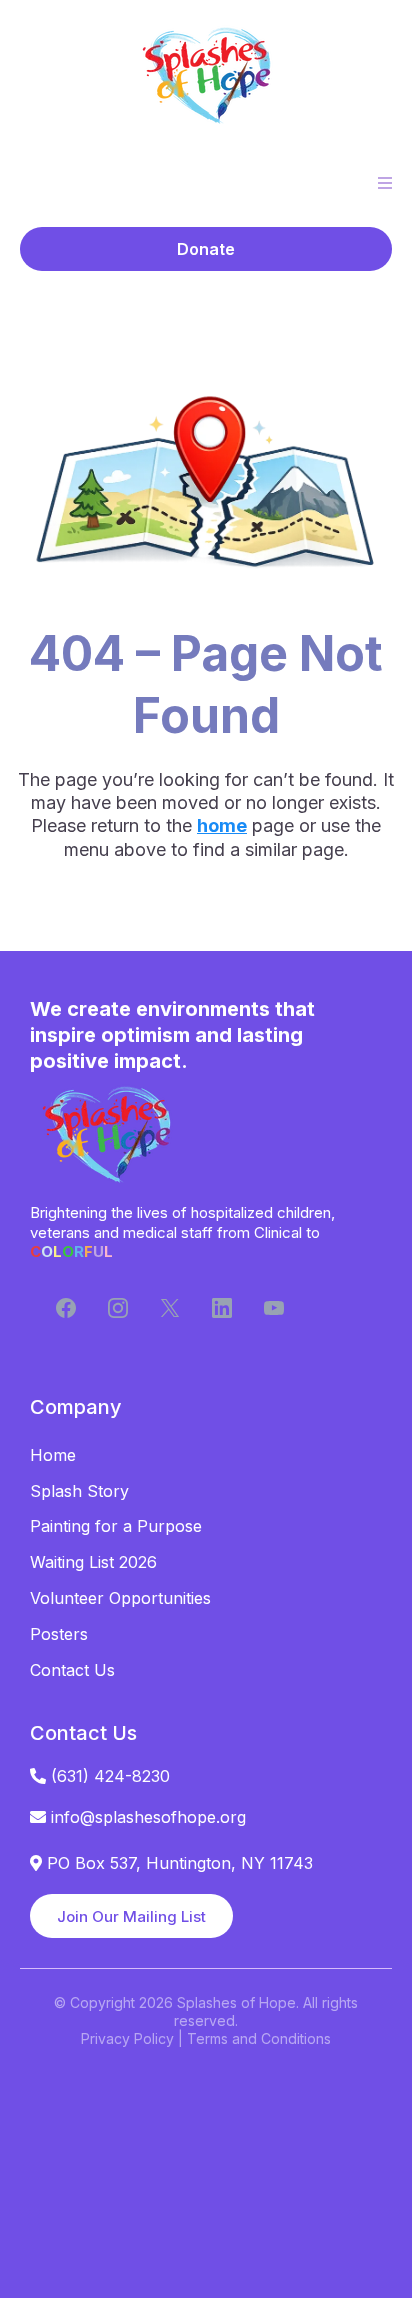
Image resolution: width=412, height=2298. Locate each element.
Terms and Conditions (259, 2038)
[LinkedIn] (222, 1308)
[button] (382, 183)
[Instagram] (118, 1308)
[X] (170, 1308)
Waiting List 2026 (93, 1562)
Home (53, 1455)
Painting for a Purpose (116, 1526)
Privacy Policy (127, 2038)
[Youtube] (274, 1308)
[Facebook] (66, 1308)
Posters (59, 1634)
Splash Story (79, 1491)
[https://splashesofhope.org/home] (206, 74)
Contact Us (72, 1670)
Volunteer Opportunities (120, 1598)
